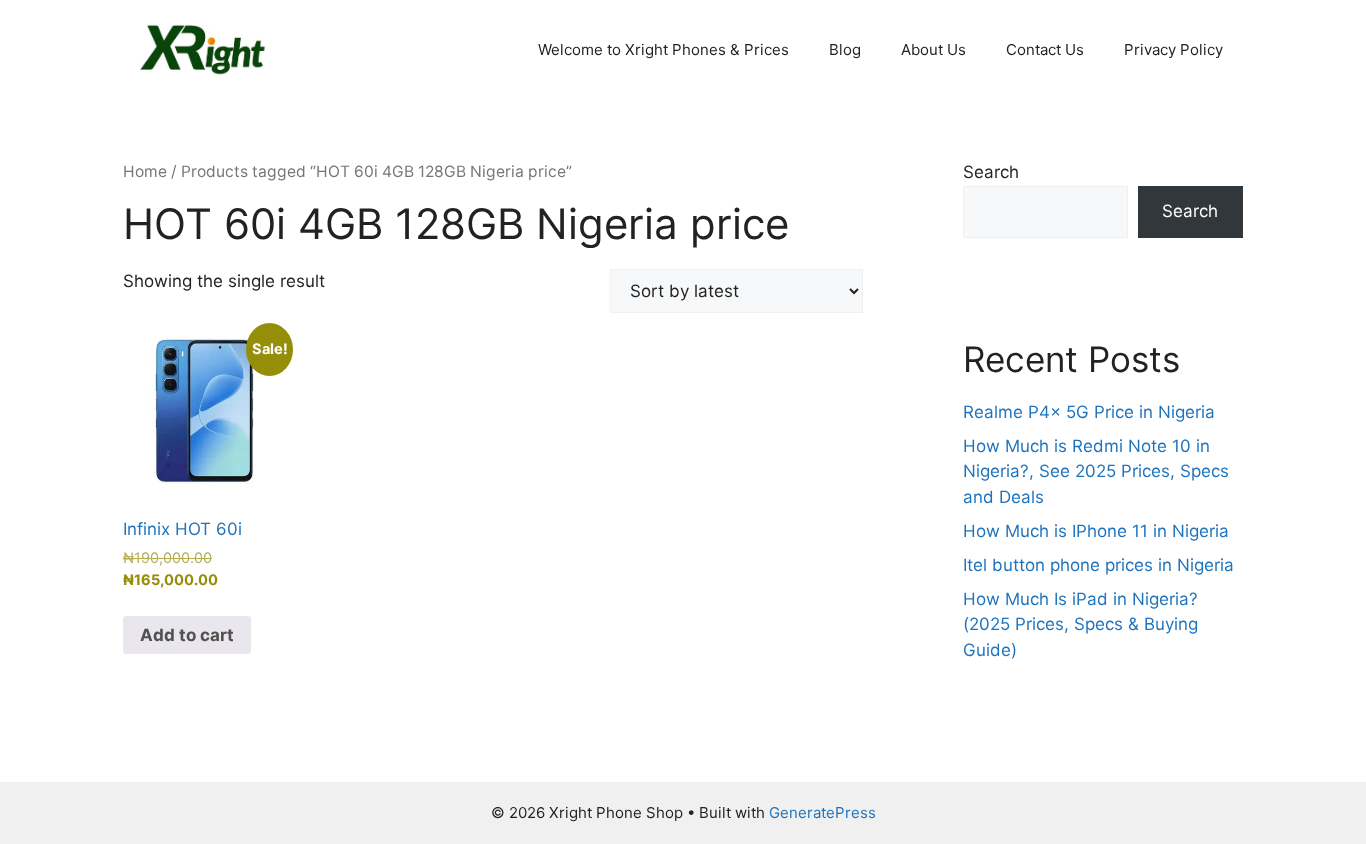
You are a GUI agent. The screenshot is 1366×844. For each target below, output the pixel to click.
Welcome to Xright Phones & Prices (663, 49)
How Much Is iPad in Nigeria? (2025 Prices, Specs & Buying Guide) (1080, 624)
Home (145, 171)
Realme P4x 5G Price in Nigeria (1089, 412)
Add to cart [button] (187, 635)
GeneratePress (822, 812)
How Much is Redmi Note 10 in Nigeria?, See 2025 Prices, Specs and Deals (1096, 471)
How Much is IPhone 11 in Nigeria (1096, 531)
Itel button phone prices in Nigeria (1098, 565)
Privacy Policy (1173, 49)
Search (991, 172)
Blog (845, 49)
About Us (933, 49)
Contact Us (1045, 49)
